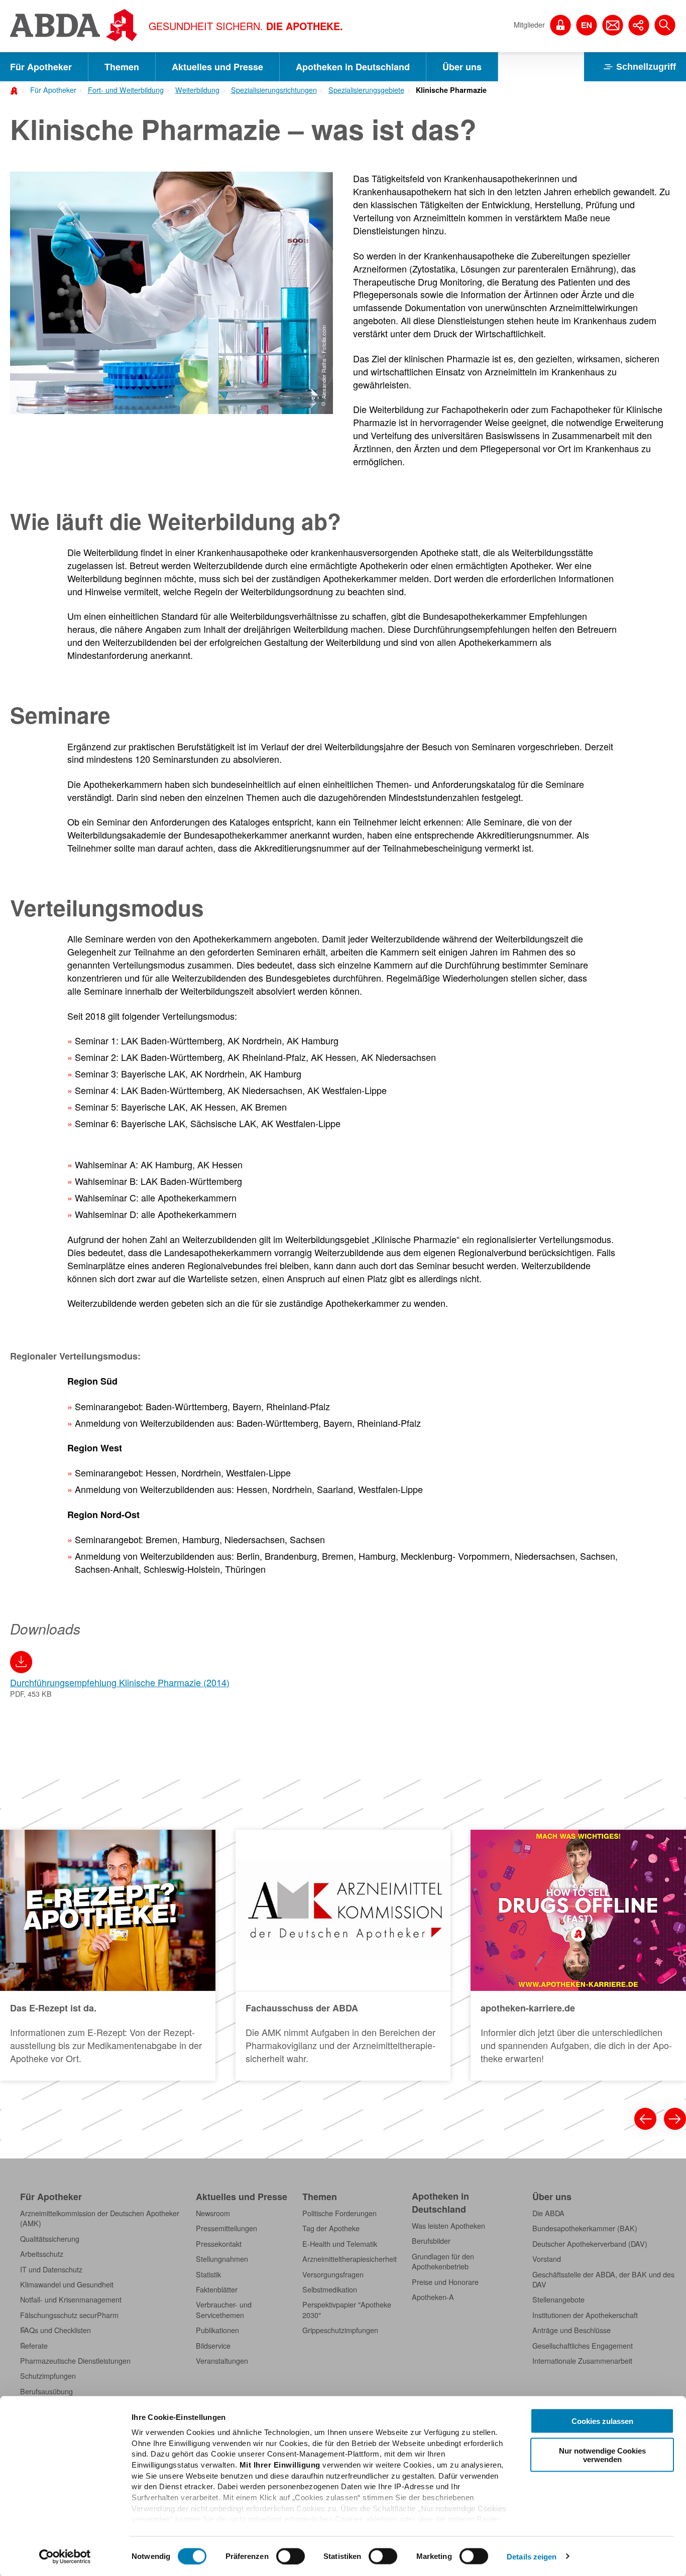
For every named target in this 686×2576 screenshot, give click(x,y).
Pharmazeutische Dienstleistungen (75, 2361)
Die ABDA (548, 2213)
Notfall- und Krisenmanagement (71, 2299)
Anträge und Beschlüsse (571, 2330)
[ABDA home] (16, 90)
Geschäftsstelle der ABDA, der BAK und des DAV (603, 2279)
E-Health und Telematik (340, 2244)
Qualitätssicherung (50, 2239)
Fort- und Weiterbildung (126, 90)
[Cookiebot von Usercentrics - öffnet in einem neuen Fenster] (65, 2556)
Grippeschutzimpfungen (340, 2330)
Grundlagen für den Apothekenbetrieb (443, 2261)
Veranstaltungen (222, 2361)
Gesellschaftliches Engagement (583, 2346)
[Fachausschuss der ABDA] (343, 1955)
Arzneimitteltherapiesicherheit (350, 2259)
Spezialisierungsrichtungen (274, 90)
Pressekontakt (219, 2244)
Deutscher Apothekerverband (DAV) (590, 2244)
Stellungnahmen (222, 2259)
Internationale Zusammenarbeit (582, 2361)
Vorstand (547, 2259)
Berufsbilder (431, 2241)
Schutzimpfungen (48, 2376)
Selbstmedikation (330, 2289)
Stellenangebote (558, 2299)
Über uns (462, 67)
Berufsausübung (46, 2391)
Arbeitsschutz (42, 2254)
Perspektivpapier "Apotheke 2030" (347, 2310)
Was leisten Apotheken (448, 2226)
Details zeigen (532, 2556)
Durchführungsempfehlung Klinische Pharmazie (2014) (120, 1682)
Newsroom (213, 2213)
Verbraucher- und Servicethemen (224, 2310)
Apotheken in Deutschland (353, 67)
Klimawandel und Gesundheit (67, 2284)
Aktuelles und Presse (217, 67)
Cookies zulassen (602, 2421)
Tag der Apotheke (331, 2228)
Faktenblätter (217, 2289)
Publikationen (217, 2330)
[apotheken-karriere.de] (578, 1955)
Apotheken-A (433, 2297)
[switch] (291, 2556)
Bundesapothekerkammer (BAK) (585, 2228)
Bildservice (213, 2346)
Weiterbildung (197, 90)
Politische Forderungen (339, 2213)
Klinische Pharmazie (451, 90)
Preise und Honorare (445, 2282)
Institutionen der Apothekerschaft (585, 2315)
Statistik (208, 2274)
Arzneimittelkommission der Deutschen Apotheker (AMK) (100, 2218)
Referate (34, 2346)
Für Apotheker (41, 67)
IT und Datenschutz (51, 2269)
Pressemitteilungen (226, 2228)
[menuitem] (50, 89)
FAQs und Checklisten (55, 2330)
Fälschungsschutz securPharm (69, 2315)
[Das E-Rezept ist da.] (108, 1955)
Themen (122, 67)
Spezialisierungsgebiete (366, 90)
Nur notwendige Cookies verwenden (602, 2455)
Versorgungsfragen (333, 2274)
